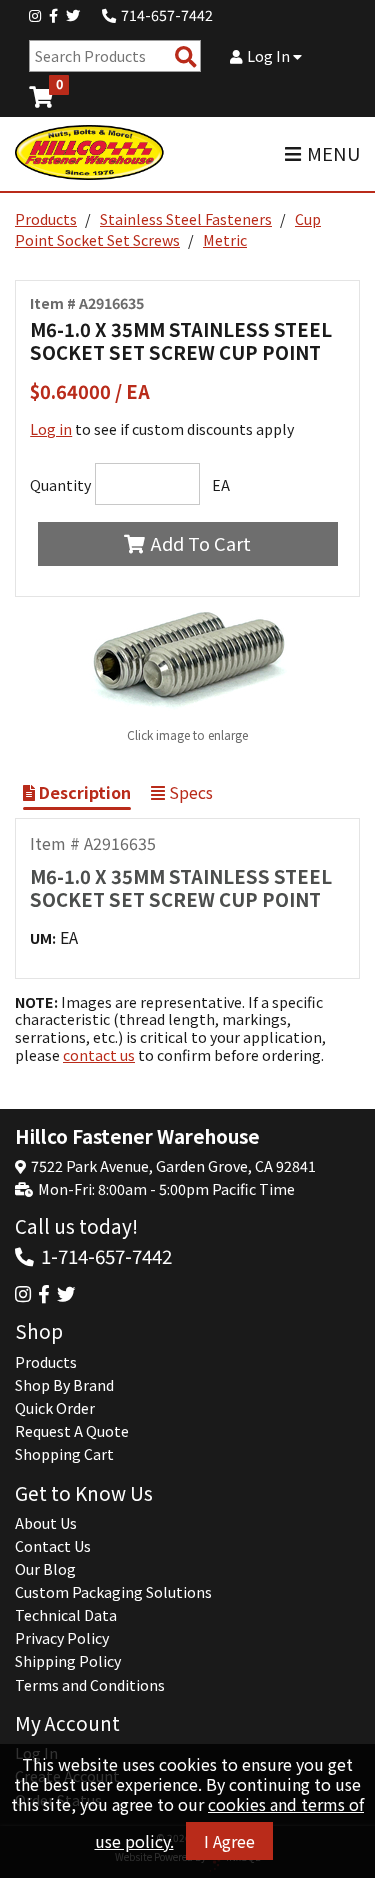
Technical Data (66, 1615)
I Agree (229, 1841)
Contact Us (53, 1546)
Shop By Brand (64, 1385)
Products (46, 219)
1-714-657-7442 (106, 1255)
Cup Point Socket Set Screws (168, 229)
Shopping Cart (64, 1454)
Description (83, 792)
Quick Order (55, 1408)
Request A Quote (72, 1431)
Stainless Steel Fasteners (186, 219)
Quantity (60, 485)
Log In (270, 56)
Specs (189, 792)
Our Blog (45, 1569)
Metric (225, 240)
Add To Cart (201, 543)
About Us (46, 1523)
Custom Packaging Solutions (113, 1592)
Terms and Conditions (90, 1685)
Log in (51, 429)
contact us (99, 1055)
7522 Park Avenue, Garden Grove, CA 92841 (173, 1166)
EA (221, 485)
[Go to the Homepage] (90, 154)
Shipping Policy (68, 1661)
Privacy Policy (62, 1638)
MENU (333, 153)
